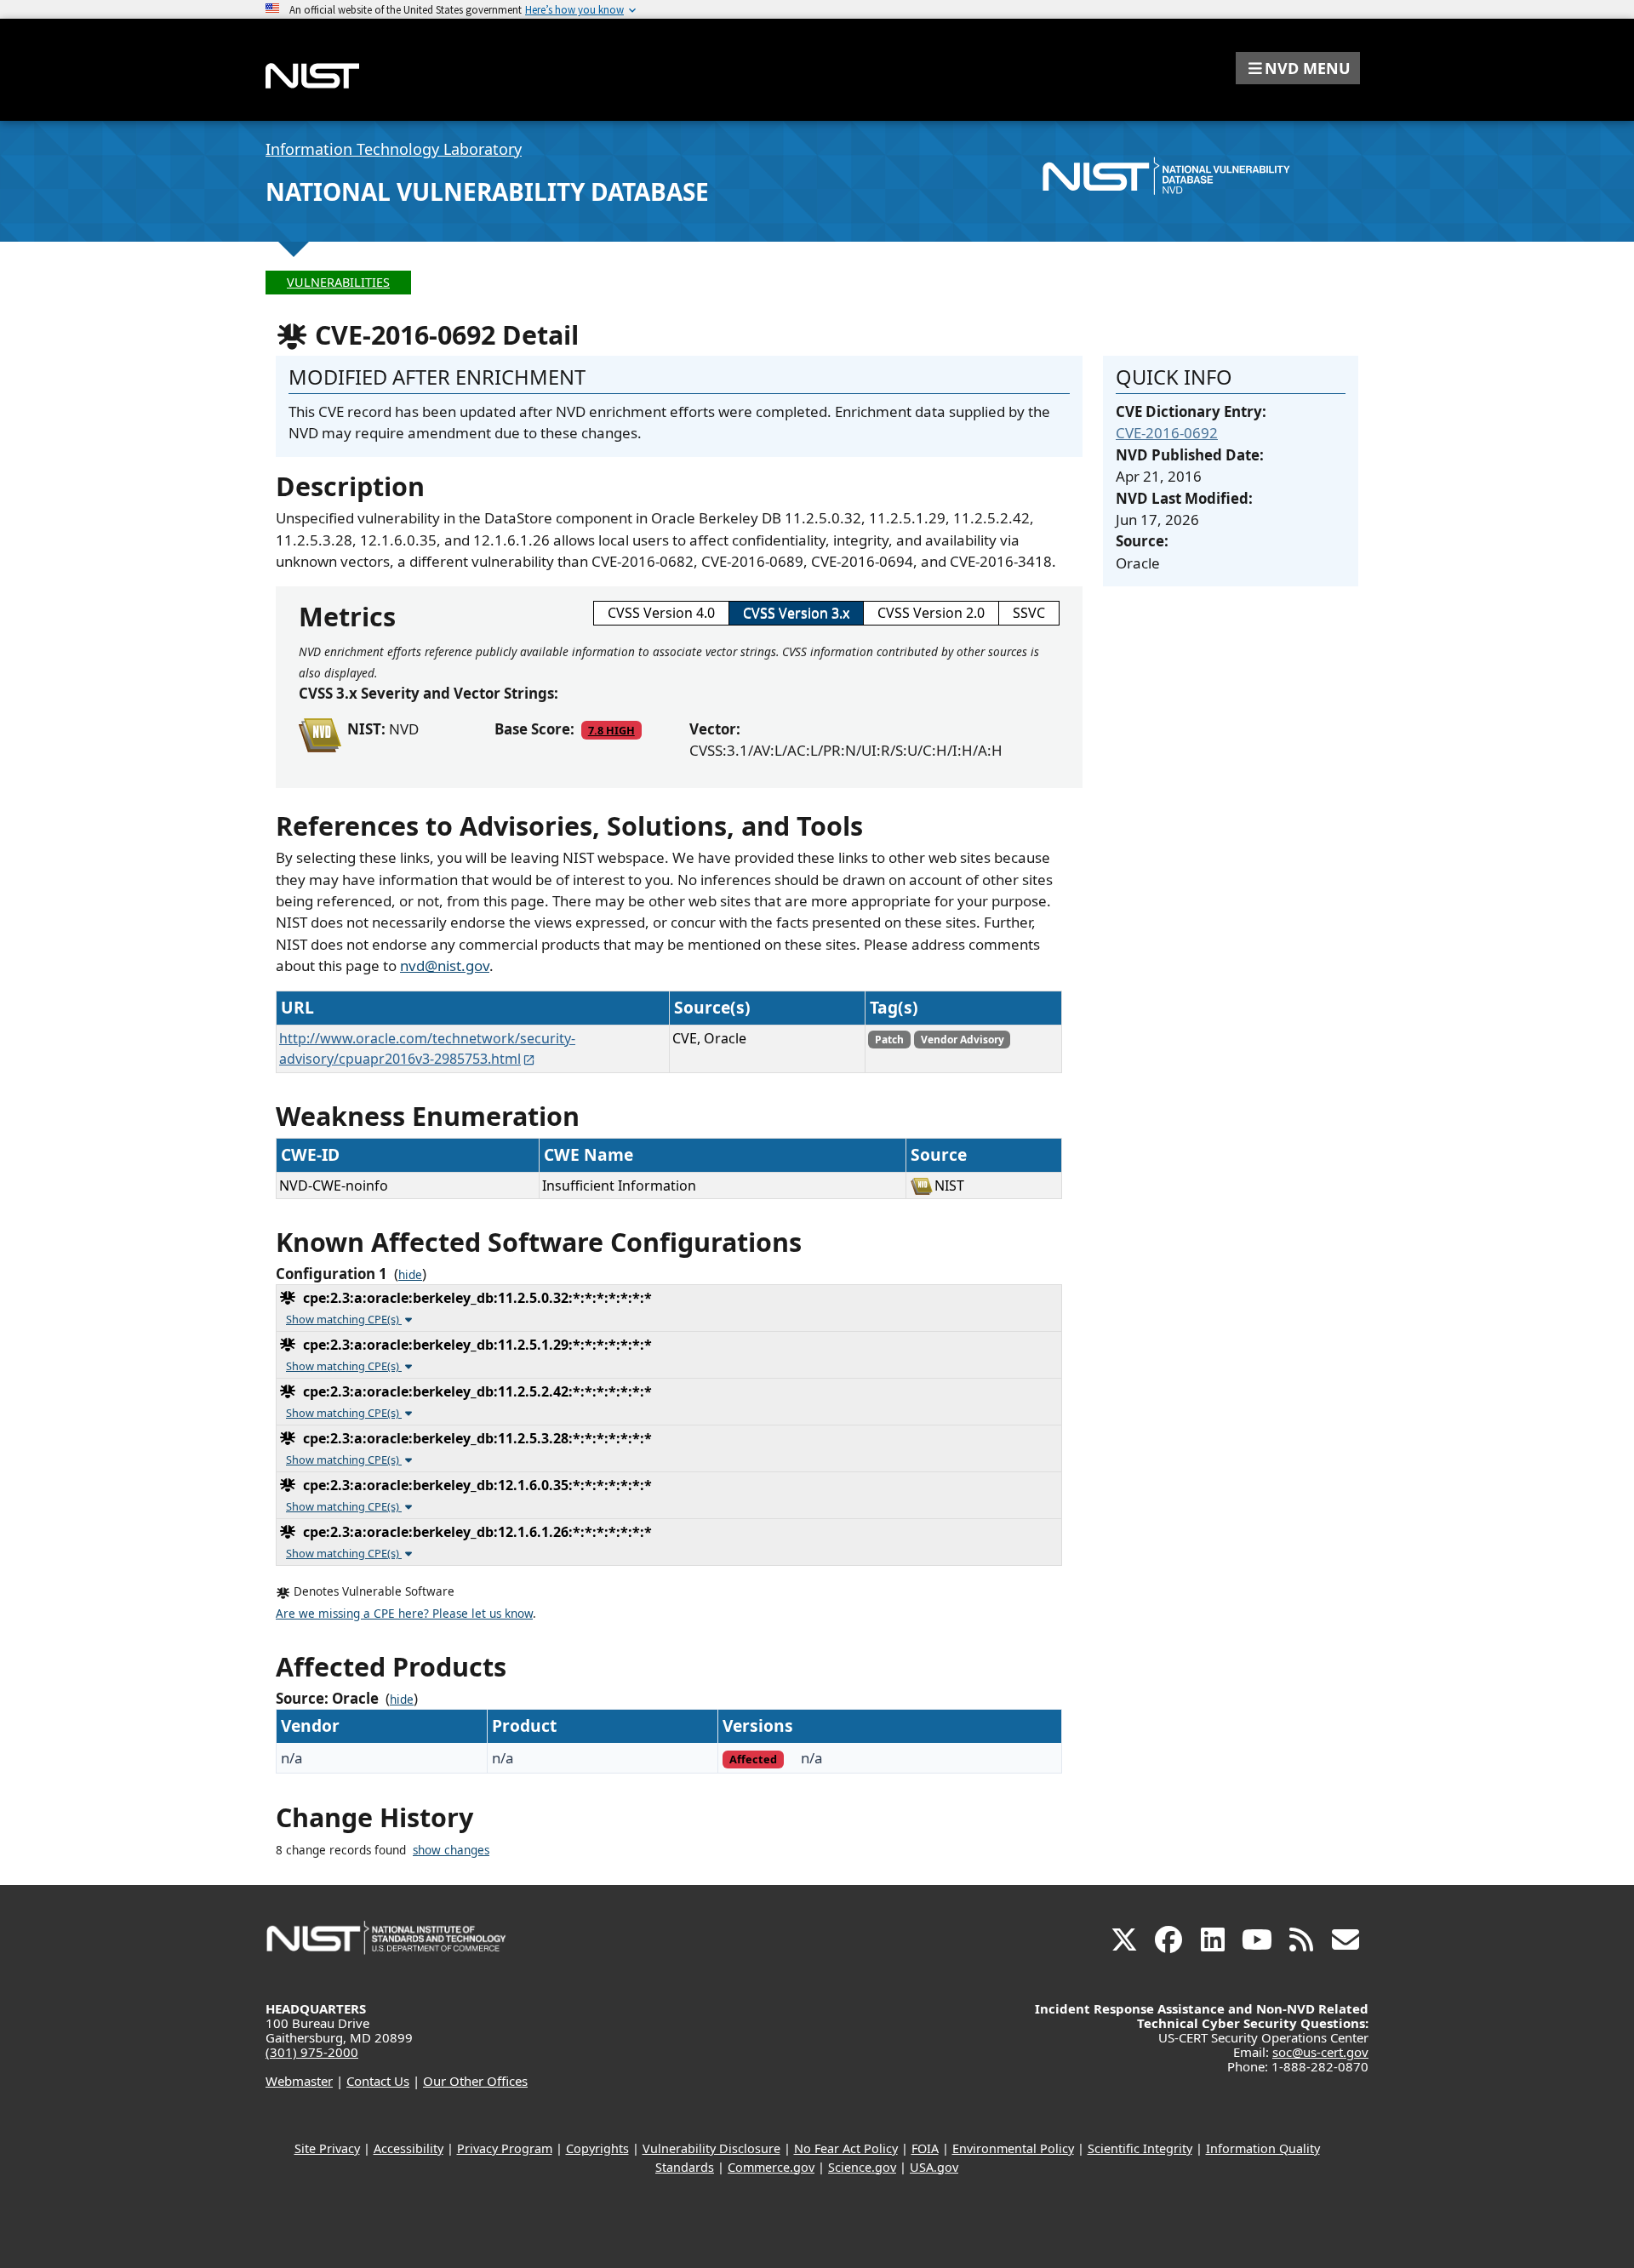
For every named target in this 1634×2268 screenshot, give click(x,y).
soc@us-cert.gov (1320, 2052)
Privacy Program (505, 2148)
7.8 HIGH (611, 730)
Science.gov (862, 2167)
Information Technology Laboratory (394, 149)
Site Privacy (327, 2148)
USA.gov (934, 2167)
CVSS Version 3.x (796, 613)
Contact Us (378, 2081)
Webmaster (299, 2081)
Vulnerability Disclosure (711, 2148)
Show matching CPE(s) (344, 1319)
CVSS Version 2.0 (931, 613)
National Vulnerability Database (487, 191)
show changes (451, 1850)
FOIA (925, 2148)
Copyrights (597, 2148)
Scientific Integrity (1140, 2148)
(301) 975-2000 (312, 2052)
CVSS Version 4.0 (661, 613)
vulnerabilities (338, 282)
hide (410, 1275)
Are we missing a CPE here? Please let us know (404, 1614)
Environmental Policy (1013, 2148)
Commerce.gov (771, 2167)
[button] (1298, 68)
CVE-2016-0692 (1167, 433)
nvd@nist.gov (445, 965)
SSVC (1029, 613)
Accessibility (408, 2148)
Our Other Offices (475, 2081)
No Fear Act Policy (846, 2148)
